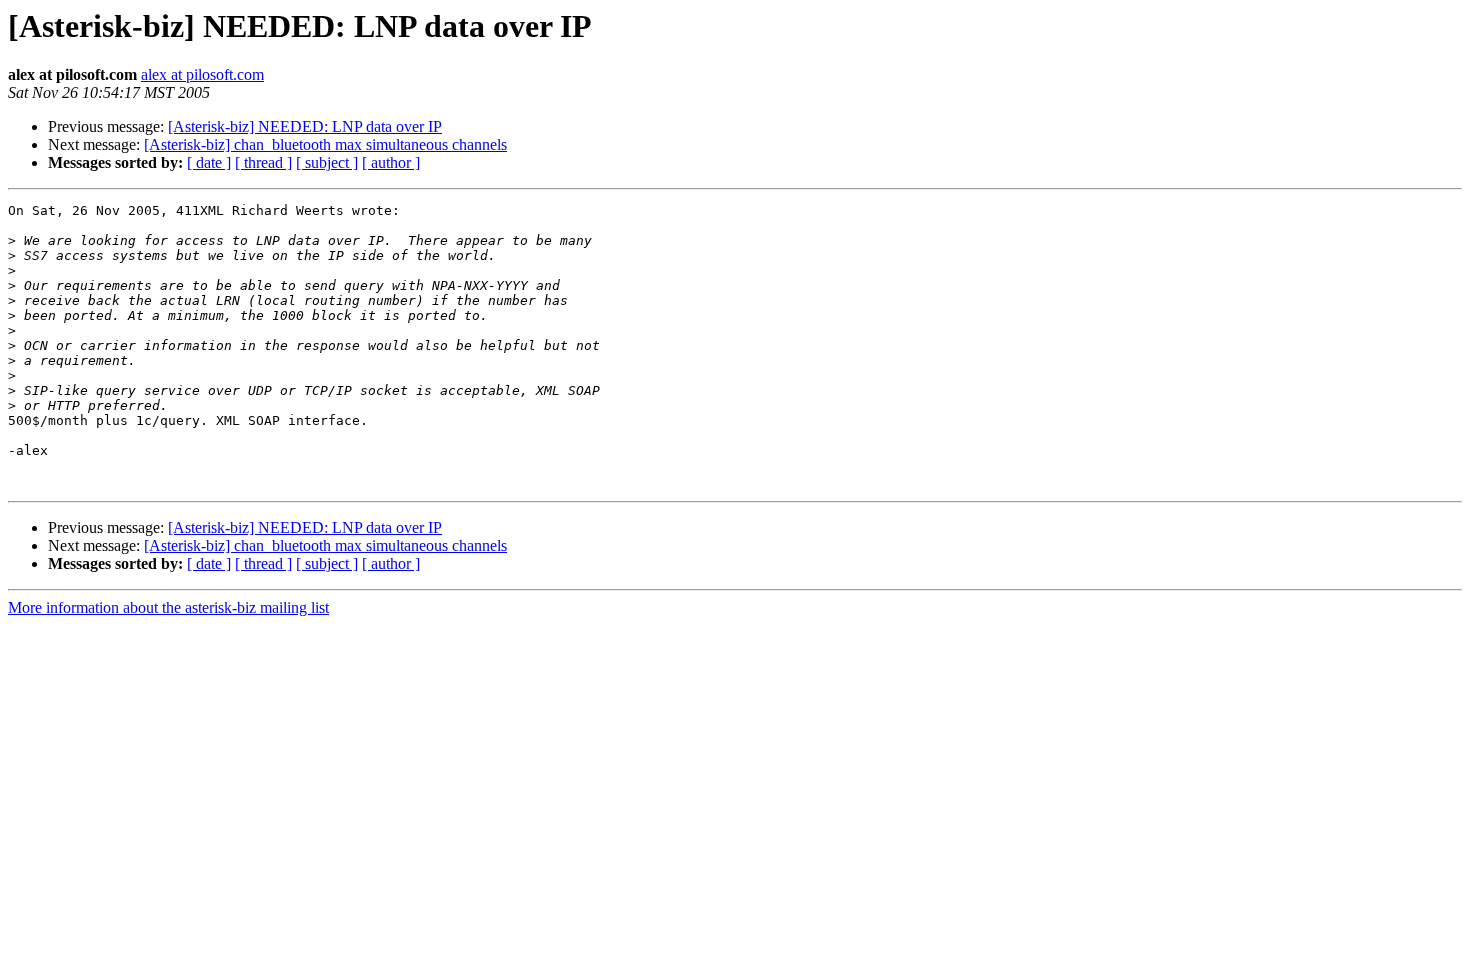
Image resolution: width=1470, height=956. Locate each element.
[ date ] (209, 162)
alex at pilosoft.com (202, 74)
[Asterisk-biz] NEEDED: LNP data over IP (305, 126)
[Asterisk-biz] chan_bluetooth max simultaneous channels (325, 144)
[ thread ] (263, 162)
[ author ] (391, 162)
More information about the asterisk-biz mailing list (168, 607)
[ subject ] (327, 162)
